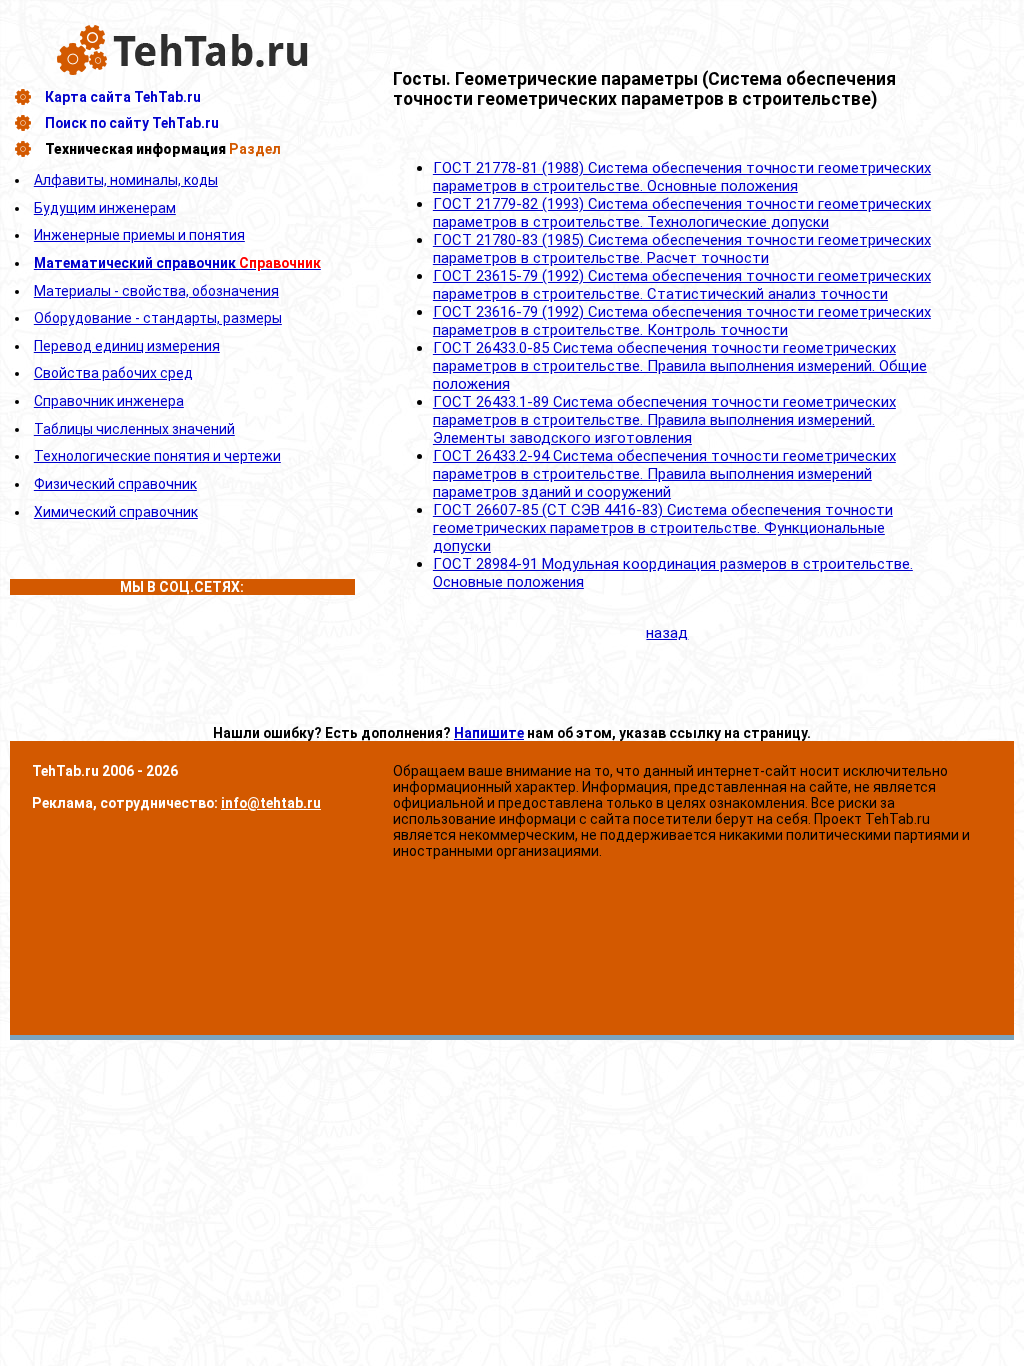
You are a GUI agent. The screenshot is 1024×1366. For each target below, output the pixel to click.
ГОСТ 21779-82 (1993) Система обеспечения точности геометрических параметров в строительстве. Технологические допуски (682, 213)
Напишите (489, 733)
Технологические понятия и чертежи (157, 456)
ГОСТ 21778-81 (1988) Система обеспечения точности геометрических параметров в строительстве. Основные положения (682, 177)
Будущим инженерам (105, 208)
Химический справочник (116, 512)
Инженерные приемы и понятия (139, 235)
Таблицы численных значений (134, 429)
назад (667, 633)
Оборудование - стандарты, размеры (158, 318)
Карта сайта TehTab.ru (123, 97)
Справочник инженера (109, 401)
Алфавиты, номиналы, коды (126, 180)
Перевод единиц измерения (127, 346)
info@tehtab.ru (271, 803)
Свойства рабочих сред (113, 373)
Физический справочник (115, 484)
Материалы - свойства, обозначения (156, 291)
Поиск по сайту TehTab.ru (132, 123)
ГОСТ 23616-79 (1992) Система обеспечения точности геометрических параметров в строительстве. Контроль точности (682, 321)
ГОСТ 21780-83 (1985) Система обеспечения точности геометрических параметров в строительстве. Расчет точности (682, 249)
